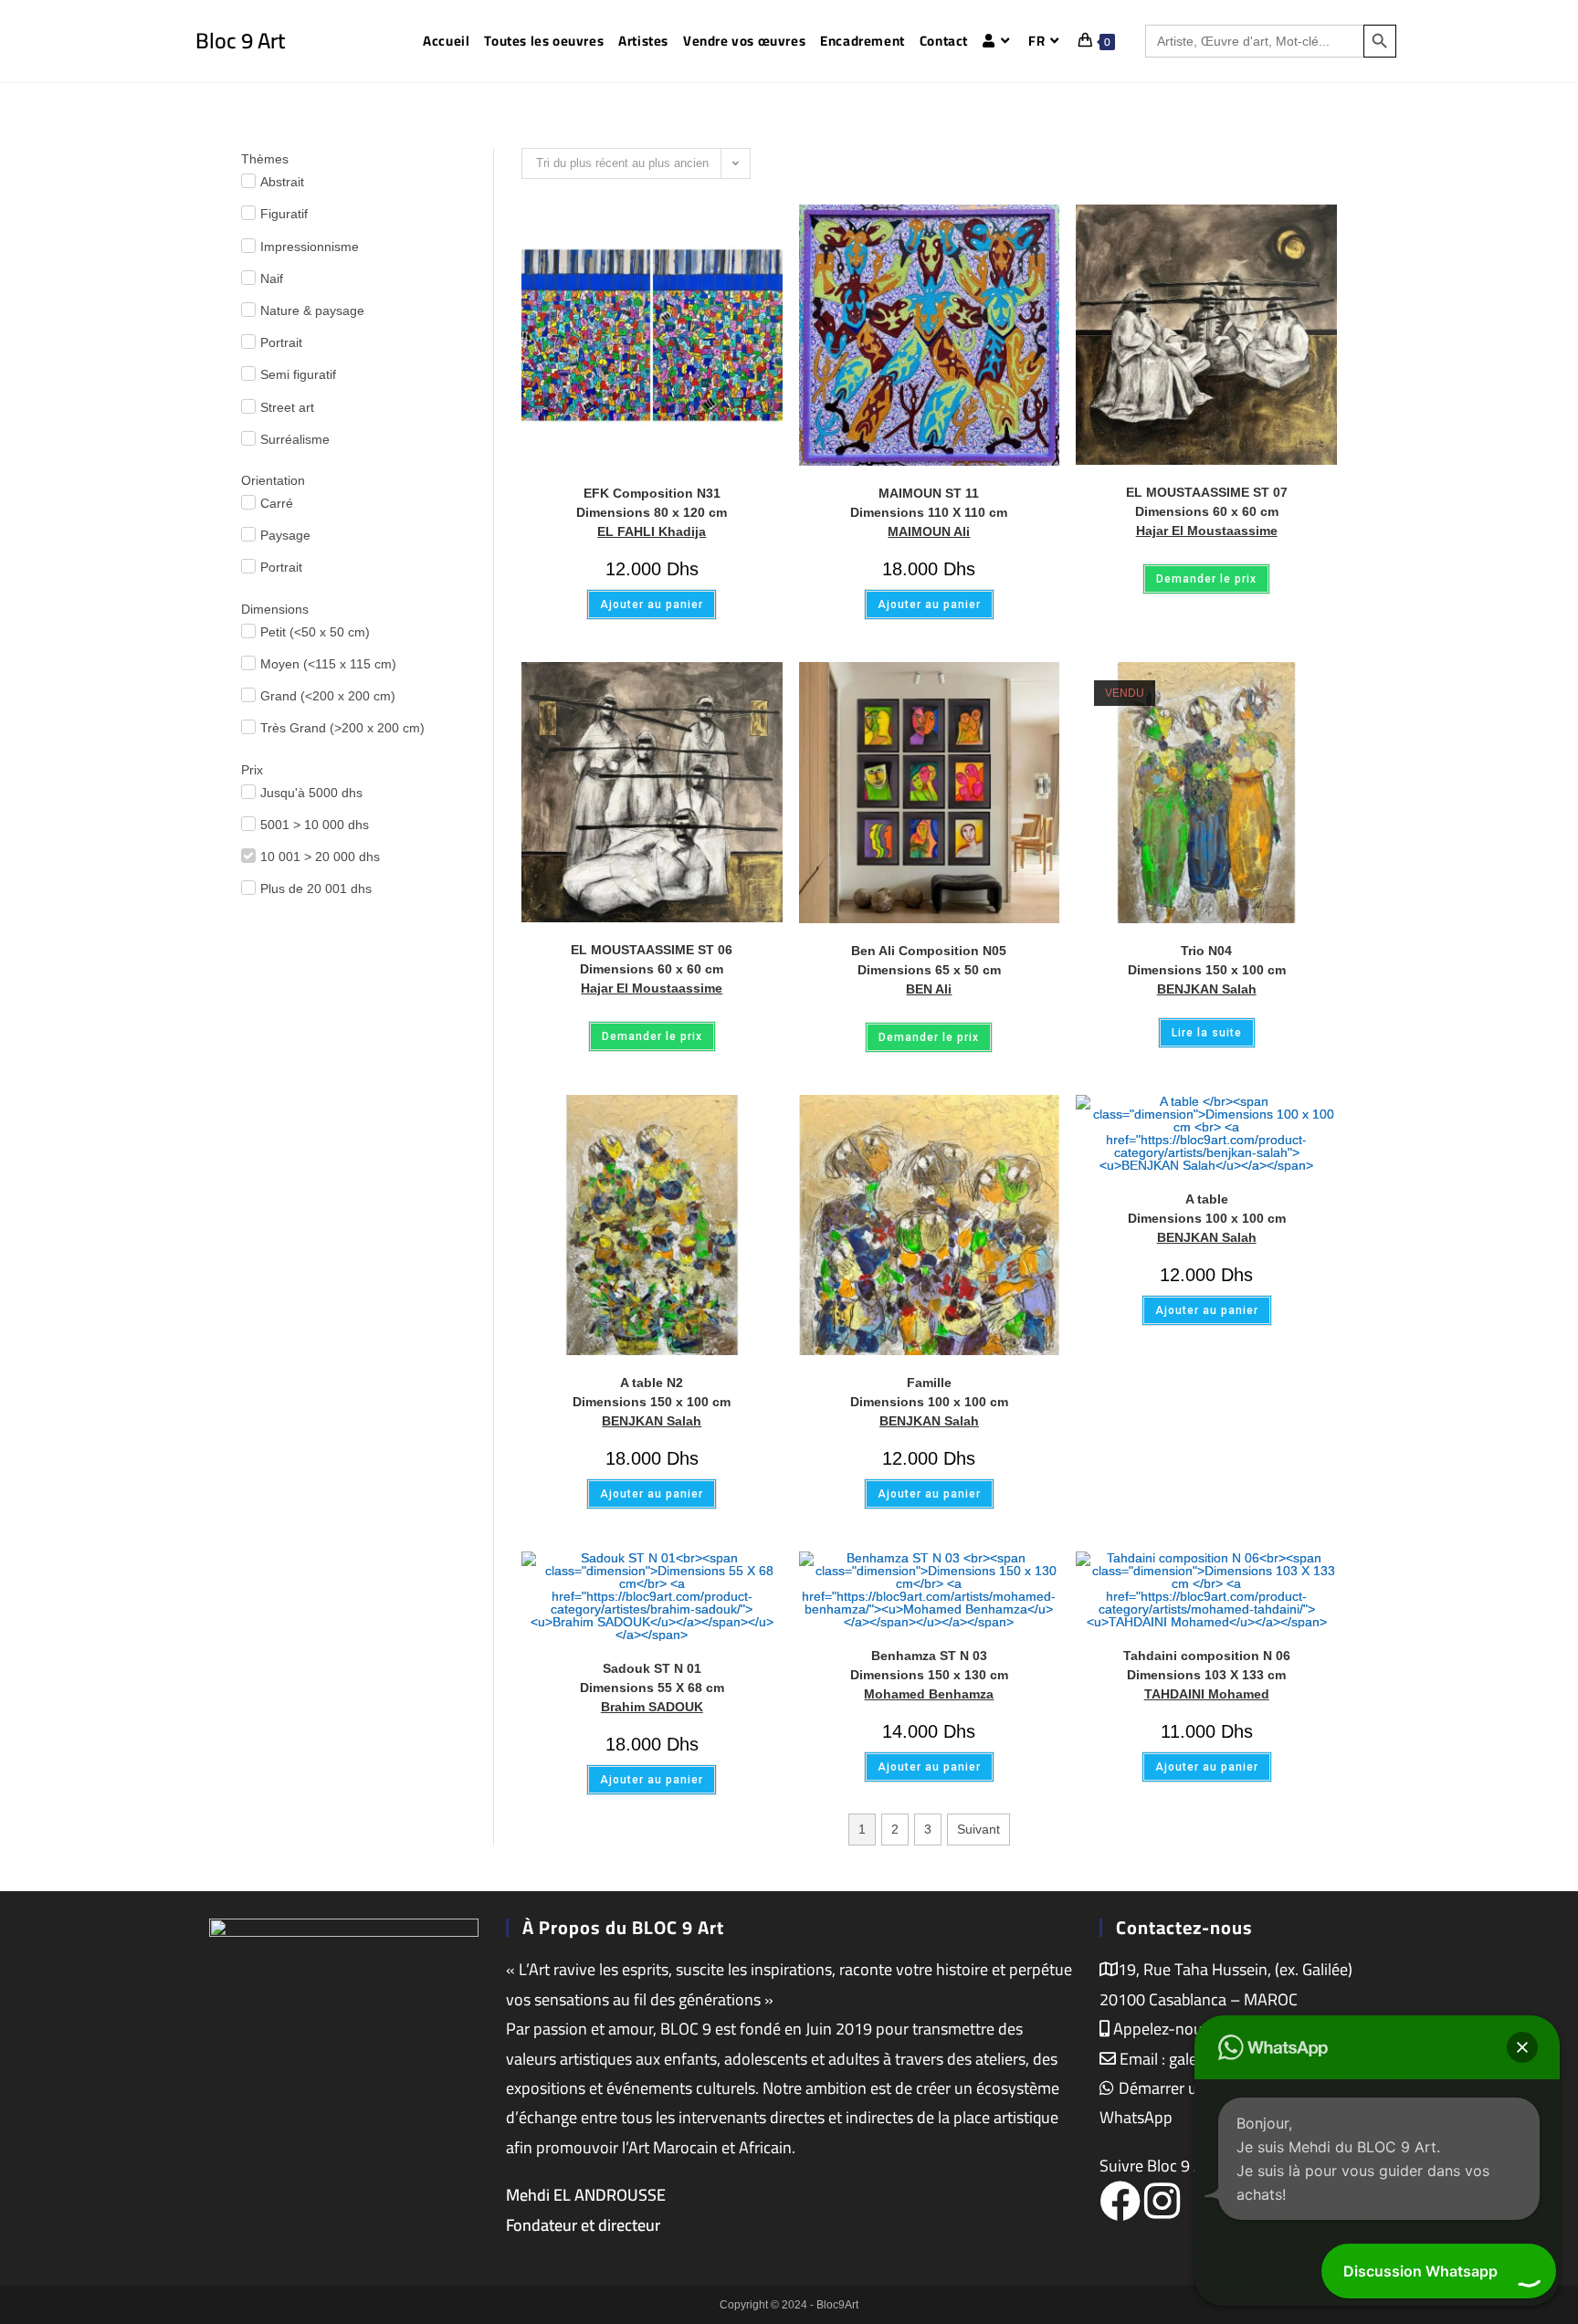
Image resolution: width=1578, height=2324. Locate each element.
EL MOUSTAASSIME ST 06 (652, 959)
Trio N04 (1207, 960)
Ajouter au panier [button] (652, 605)
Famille (929, 1392)
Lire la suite (1207, 1033)
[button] (1522, 2047)
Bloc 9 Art (240, 41)
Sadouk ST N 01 (652, 1678)
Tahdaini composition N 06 (1207, 1665)
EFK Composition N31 (652, 503)
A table (1207, 1209)
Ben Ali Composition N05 (929, 960)
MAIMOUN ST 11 (929, 503)
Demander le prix (1206, 579)
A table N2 (652, 1392)
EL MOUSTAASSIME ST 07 (1207, 502)
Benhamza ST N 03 (929, 1665)
